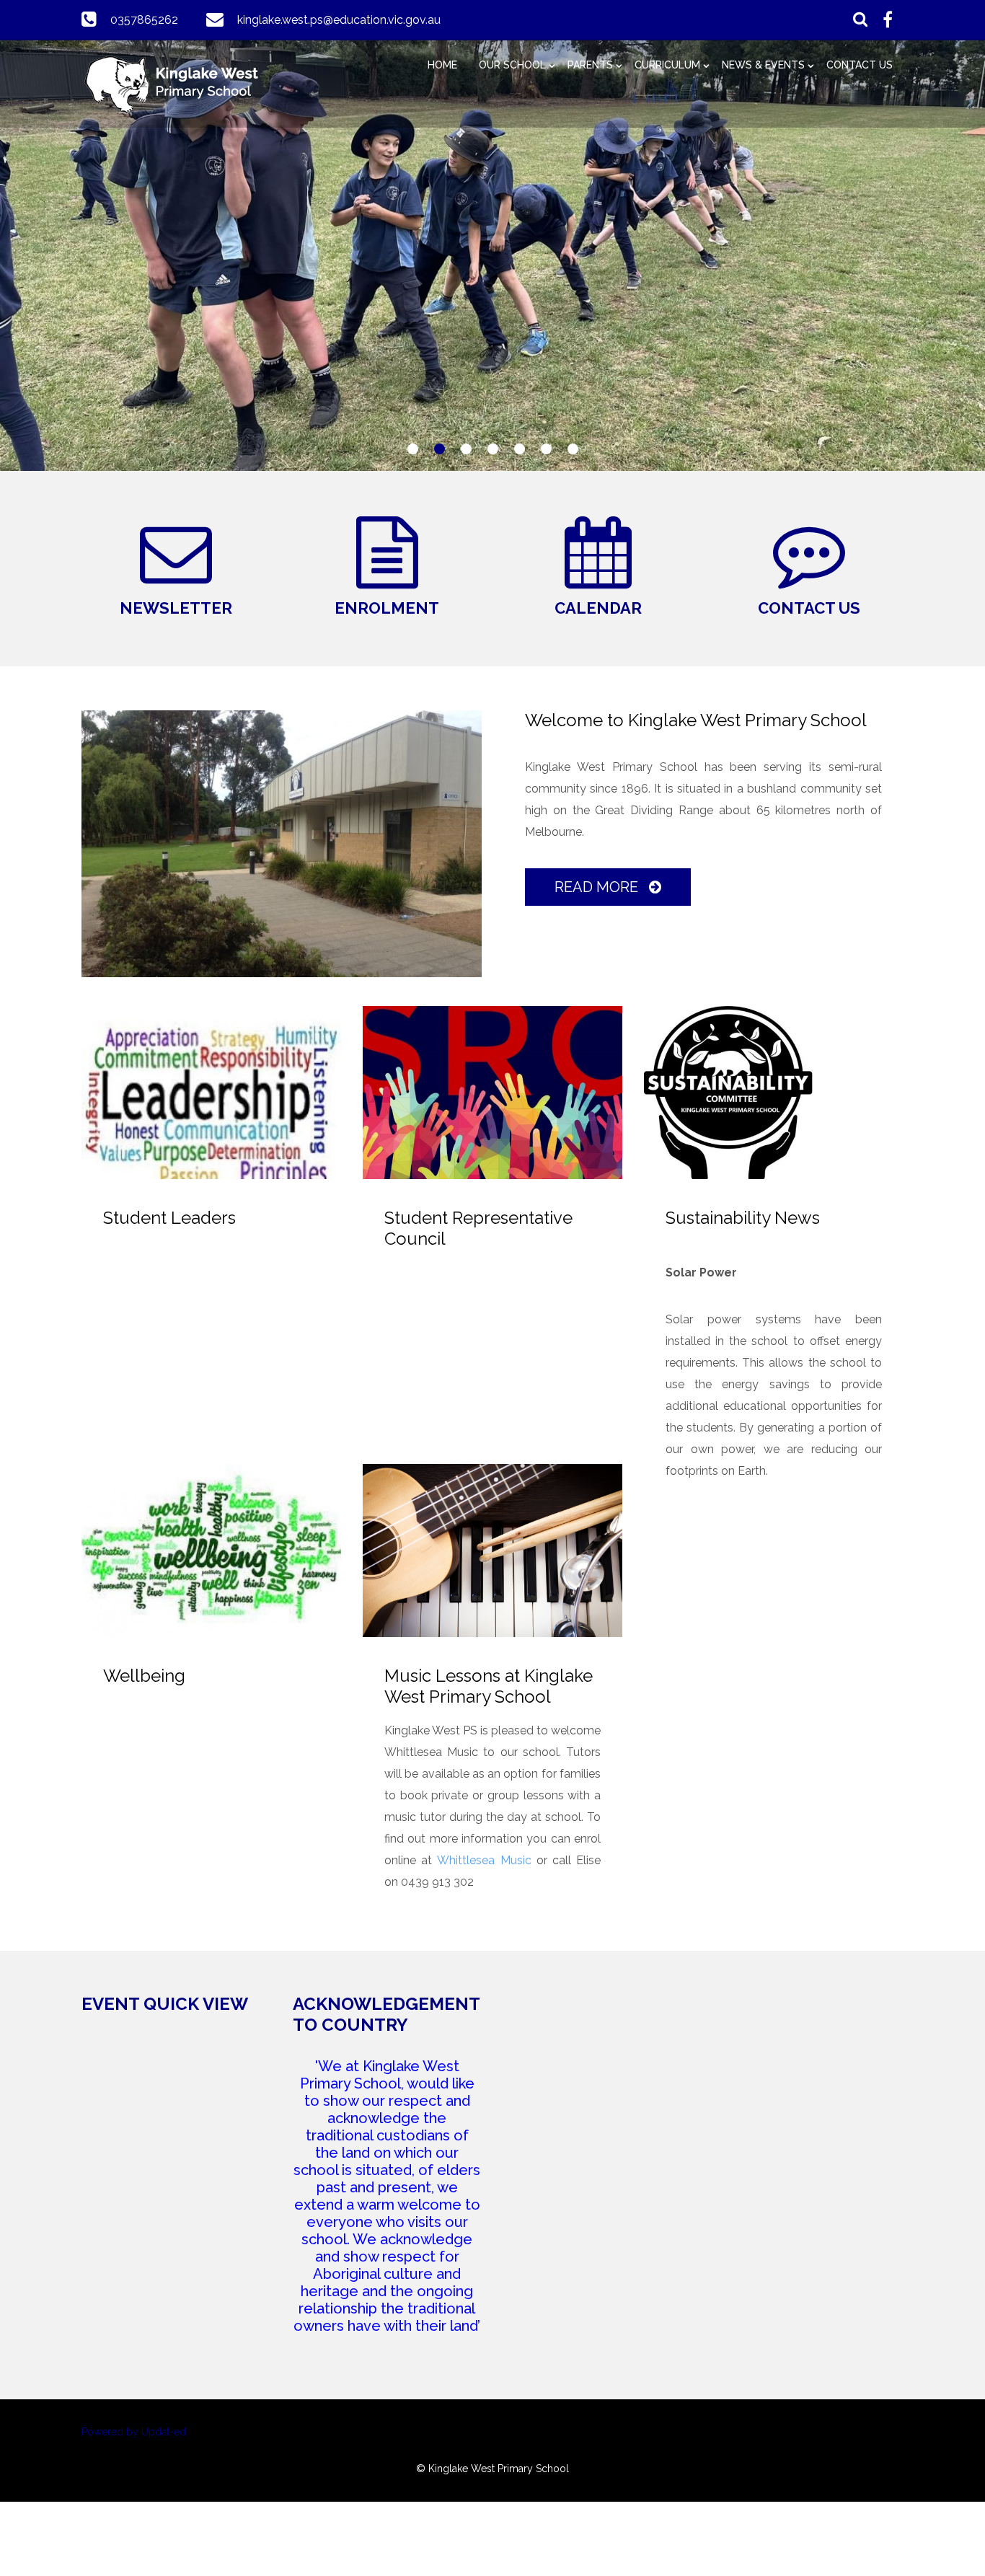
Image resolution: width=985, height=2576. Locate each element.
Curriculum (667, 65)
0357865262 (144, 20)
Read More (598, 887)
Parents (590, 65)
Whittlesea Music (484, 1860)
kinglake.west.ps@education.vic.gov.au (339, 20)
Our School (512, 65)
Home (442, 65)
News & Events (763, 65)
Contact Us (860, 65)
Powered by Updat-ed (134, 2432)
